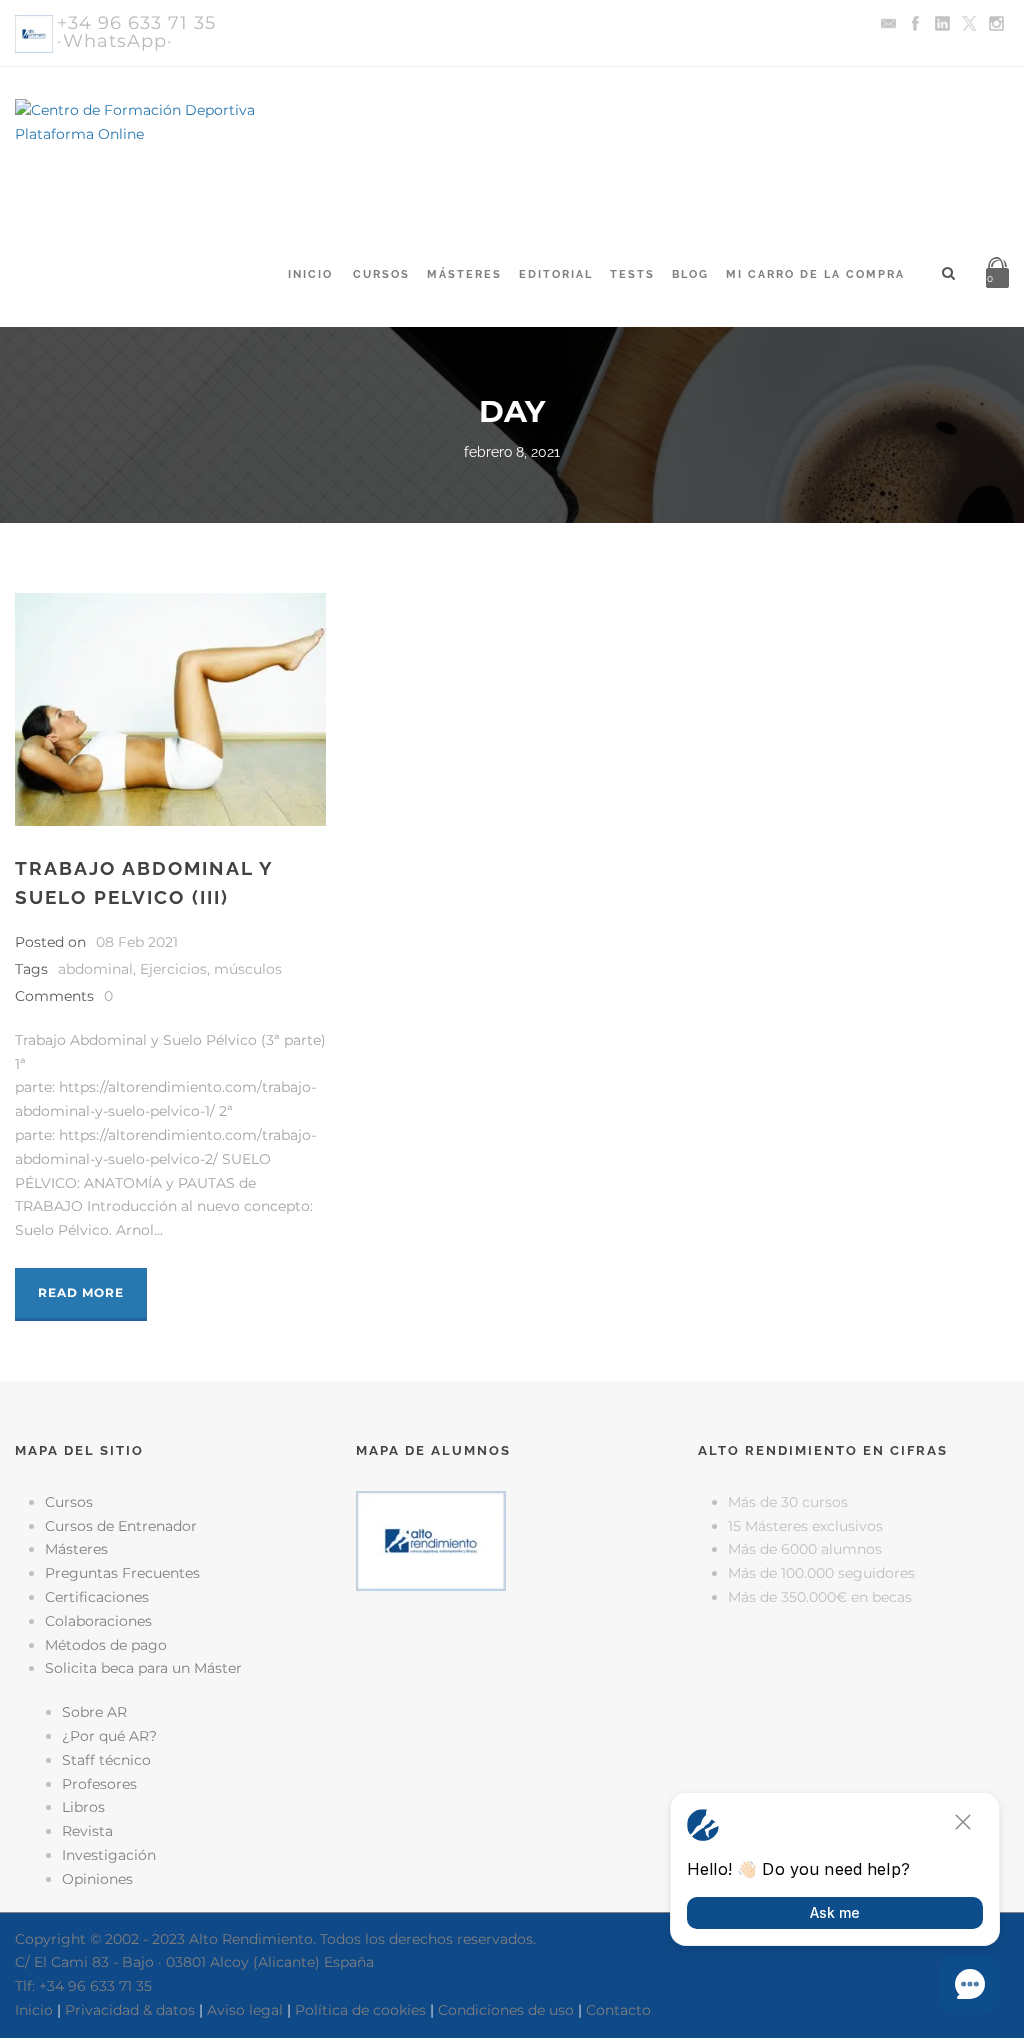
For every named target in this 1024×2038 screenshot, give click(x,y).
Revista (87, 1831)
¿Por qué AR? (109, 1736)
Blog (690, 274)
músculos (248, 969)
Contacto (618, 2010)
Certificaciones (97, 1597)
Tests (632, 274)
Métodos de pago (106, 1645)
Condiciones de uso (506, 2010)
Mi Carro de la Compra (815, 274)
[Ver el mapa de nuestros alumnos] (431, 1539)
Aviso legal (245, 2010)
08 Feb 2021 (137, 942)
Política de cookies (360, 2010)
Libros (83, 1807)
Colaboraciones (98, 1621)
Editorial (556, 274)
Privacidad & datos (130, 2010)
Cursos (381, 274)
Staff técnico (106, 1760)
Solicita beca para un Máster (143, 1668)
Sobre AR (94, 1712)
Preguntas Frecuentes (122, 1573)
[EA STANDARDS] (512, 1676)
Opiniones (97, 1879)
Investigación (109, 1855)
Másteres (464, 274)
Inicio (310, 274)
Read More (81, 1292)
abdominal (95, 969)
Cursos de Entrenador (121, 1526)
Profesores (99, 1784)
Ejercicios (173, 969)
